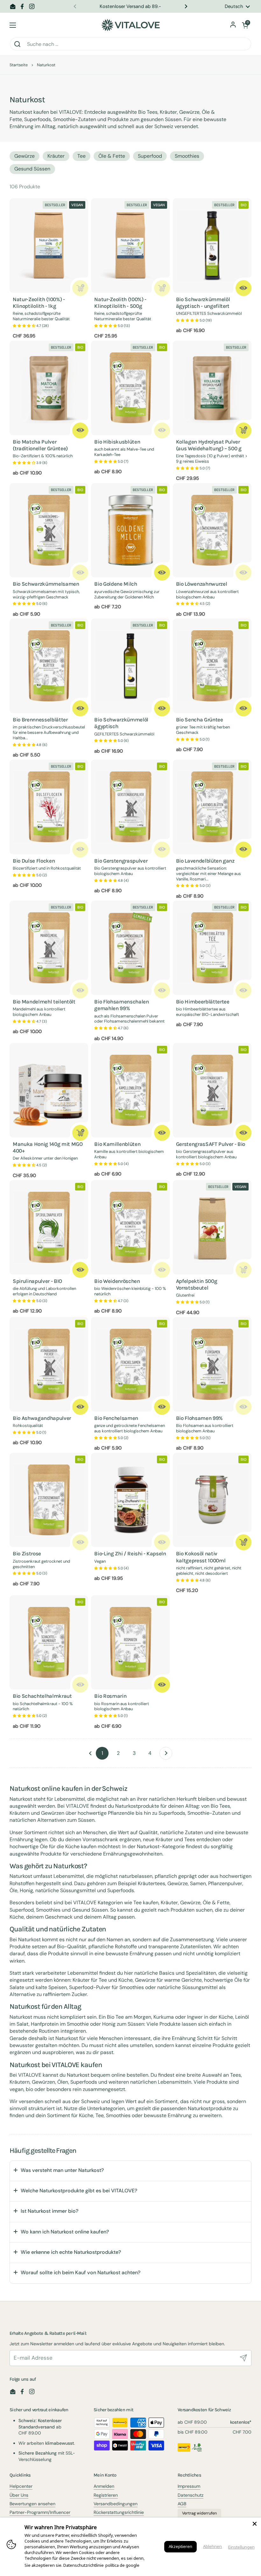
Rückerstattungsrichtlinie (119, 2512)
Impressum (189, 2486)
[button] (245, 25)
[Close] (255, 2524)
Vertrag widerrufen (199, 2513)
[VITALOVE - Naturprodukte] (130, 25)
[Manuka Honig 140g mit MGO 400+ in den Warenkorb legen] (80, 1133)
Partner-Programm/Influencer (40, 2512)
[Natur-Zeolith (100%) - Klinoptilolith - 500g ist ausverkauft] (162, 288)
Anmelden (104, 2486)
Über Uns (19, 2495)
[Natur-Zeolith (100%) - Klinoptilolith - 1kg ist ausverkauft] (80, 288)
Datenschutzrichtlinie (84, 2565)
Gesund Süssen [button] (32, 169)
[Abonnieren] (243, 2358)
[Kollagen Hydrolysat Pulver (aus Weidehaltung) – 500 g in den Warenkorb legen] (243, 431)
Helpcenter (21, 2486)
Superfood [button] (150, 156)
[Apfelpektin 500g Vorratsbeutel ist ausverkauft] (243, 1270)
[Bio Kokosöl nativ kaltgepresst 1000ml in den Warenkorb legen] (243, 1542)
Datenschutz (190, 2495)
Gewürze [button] (25, 156)
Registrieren (106, 2495)
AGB (182, 2504)
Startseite (19, 65)
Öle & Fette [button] (112, 156)
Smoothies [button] (187, 156)
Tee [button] (81, 156)
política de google (122, 2565)
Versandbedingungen (116, 2504)
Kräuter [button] (56, 156)
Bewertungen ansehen (32, 2504)
